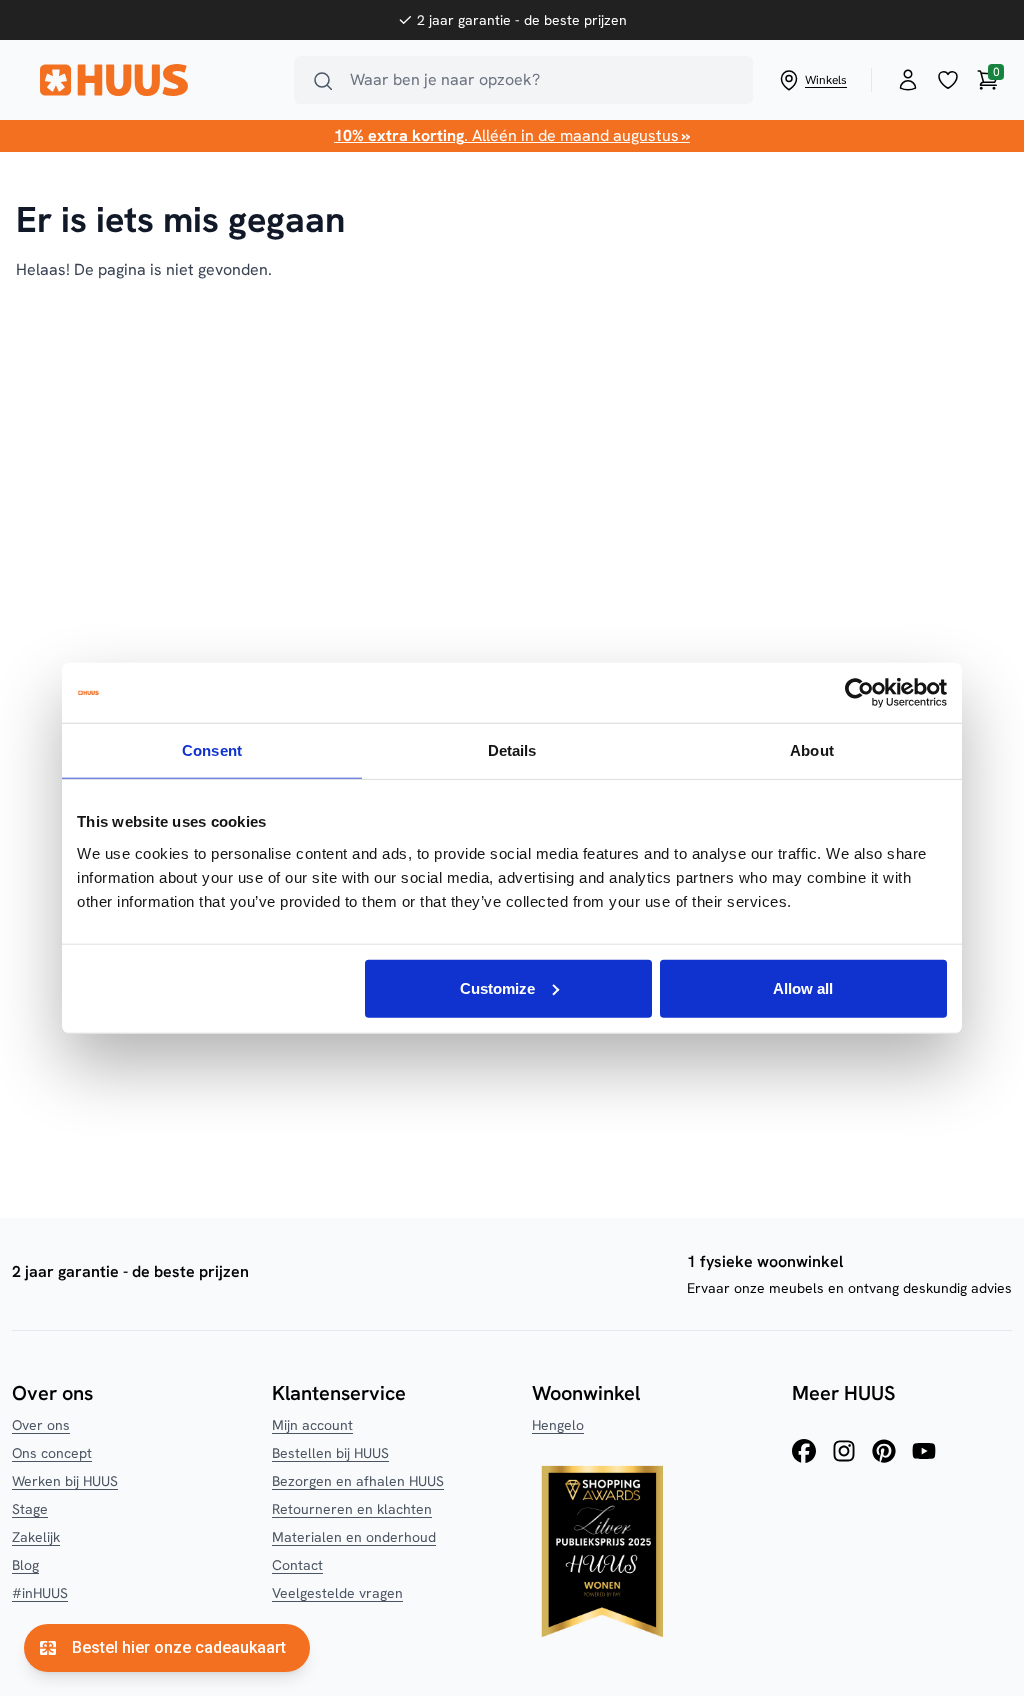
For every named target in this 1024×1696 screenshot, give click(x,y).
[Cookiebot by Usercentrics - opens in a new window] (859, 693)
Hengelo (558, 1425)
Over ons (41, 1425)
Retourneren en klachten (352, 1509)
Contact (297, 1565)
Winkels (826, 80)
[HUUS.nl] (155, 80)
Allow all (803, 987)
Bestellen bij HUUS (330, 1453)
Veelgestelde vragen (337, 1593)
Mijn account (312, 1425)
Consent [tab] (212, 750)
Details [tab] (512, 750)
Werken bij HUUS (65, 1481)
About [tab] (812, 750)
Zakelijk (36, 1537)
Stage (30, 1509)
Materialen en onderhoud (354, 1537)
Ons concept (52, 1453)
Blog (25, 1565)
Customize (497, 987)
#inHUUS (40, 1593)
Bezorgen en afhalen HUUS (358, 1481)
